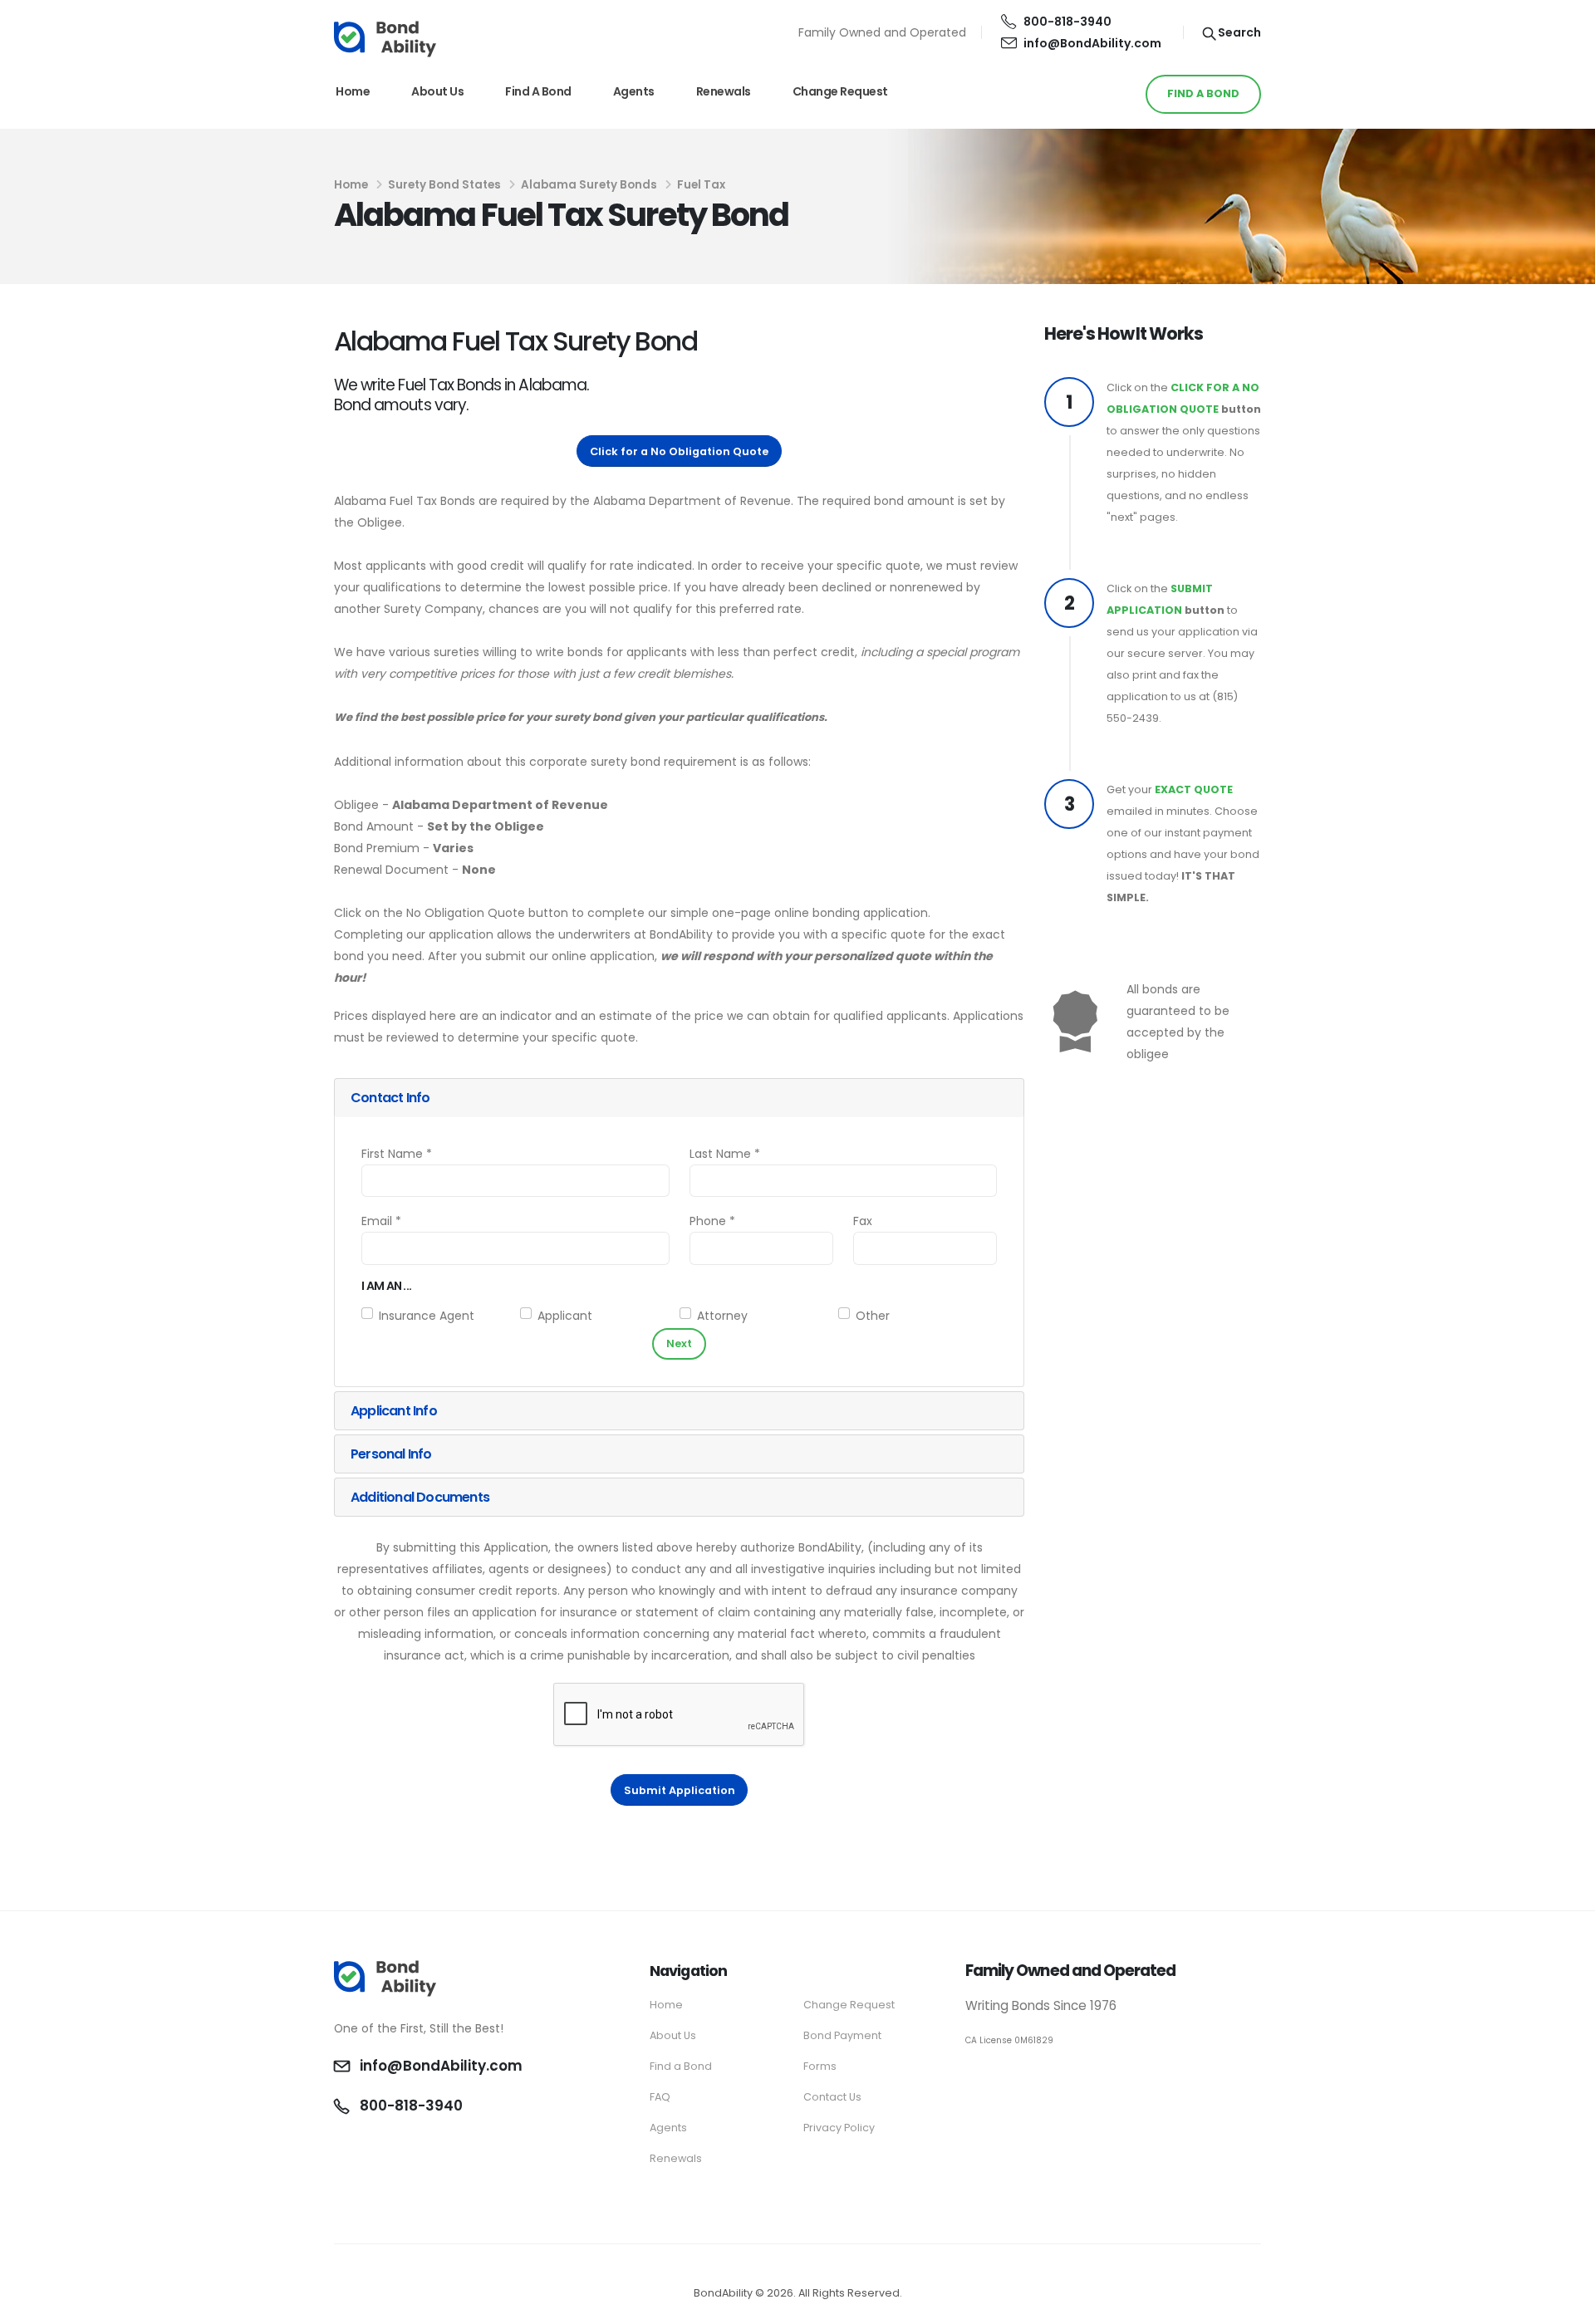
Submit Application (680, 1790)
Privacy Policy (839, 2128)
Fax (863, 1221)
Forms (820, 2066)
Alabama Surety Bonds (589, 185)
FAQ (660, 2097)
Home (353, 91)
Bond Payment (842, 2035)
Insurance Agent (427, 1316)
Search (1238, 32)
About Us (437, 91)
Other (873, 1316)
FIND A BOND (1203, 93)
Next (679, 1343)
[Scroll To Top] (1566, 2305)
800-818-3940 (1067, 22)
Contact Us (832, 2097)
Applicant (565, 1316)
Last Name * (725, 1154)
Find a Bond (538, 91)
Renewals (724, 91)
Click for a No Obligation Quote (679, 451)
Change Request (840, 91)
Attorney (722, 1316)
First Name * (397, 1154)
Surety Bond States (444, 185)
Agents (634, 91)
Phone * (712, 1221)
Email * (381, 1221)
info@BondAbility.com (1092, 43)
